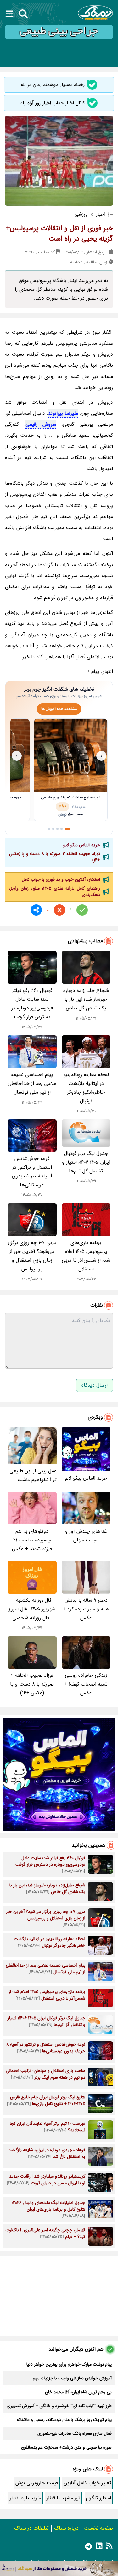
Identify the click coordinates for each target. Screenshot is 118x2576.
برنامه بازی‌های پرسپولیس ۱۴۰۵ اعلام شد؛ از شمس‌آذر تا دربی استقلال (86, 1256)
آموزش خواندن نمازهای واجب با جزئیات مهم (72, 2378)
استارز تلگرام (98, 2498)
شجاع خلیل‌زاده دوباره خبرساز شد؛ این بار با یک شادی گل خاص (86, 999)
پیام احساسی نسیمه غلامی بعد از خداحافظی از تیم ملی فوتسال (32, 1083)
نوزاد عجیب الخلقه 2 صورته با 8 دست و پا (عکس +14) (55, 857)
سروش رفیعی (41, 424)
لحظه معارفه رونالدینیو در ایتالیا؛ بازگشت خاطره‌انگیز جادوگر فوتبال (86, 1088)
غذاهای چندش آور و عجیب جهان (86, 1536)
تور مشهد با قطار (63, 2498)
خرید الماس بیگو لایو (82, 845)
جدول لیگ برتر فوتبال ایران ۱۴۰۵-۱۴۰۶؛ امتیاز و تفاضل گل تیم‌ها (86, 1162)
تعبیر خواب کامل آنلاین (87, 2483)
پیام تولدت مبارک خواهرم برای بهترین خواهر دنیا (69, 2364)
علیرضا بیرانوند (63, 413)
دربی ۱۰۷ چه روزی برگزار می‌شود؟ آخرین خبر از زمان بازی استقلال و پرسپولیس (32, 1256)
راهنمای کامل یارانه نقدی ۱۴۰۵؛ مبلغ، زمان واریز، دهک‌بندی (55, 891)
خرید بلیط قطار (25, 2498)
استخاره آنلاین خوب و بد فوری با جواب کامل (61, 879)
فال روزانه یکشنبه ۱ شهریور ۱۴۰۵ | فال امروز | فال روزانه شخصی (32, 1609)
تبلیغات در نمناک (31, 2528)
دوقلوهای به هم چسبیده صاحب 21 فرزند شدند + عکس (32, 1540)
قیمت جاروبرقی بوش (37, 2483)
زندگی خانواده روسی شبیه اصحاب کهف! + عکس (86, 1684)
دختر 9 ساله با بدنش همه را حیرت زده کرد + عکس (86, 1609)
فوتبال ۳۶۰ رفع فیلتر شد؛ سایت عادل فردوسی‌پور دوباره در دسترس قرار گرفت (32, 1004)
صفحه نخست (98, 2528)
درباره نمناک (66, 2528)
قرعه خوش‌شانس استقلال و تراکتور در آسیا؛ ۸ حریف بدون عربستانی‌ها (32, 1172)
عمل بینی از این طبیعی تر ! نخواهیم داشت (33, 1475)
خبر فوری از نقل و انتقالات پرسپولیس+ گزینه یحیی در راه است (59, 233)
